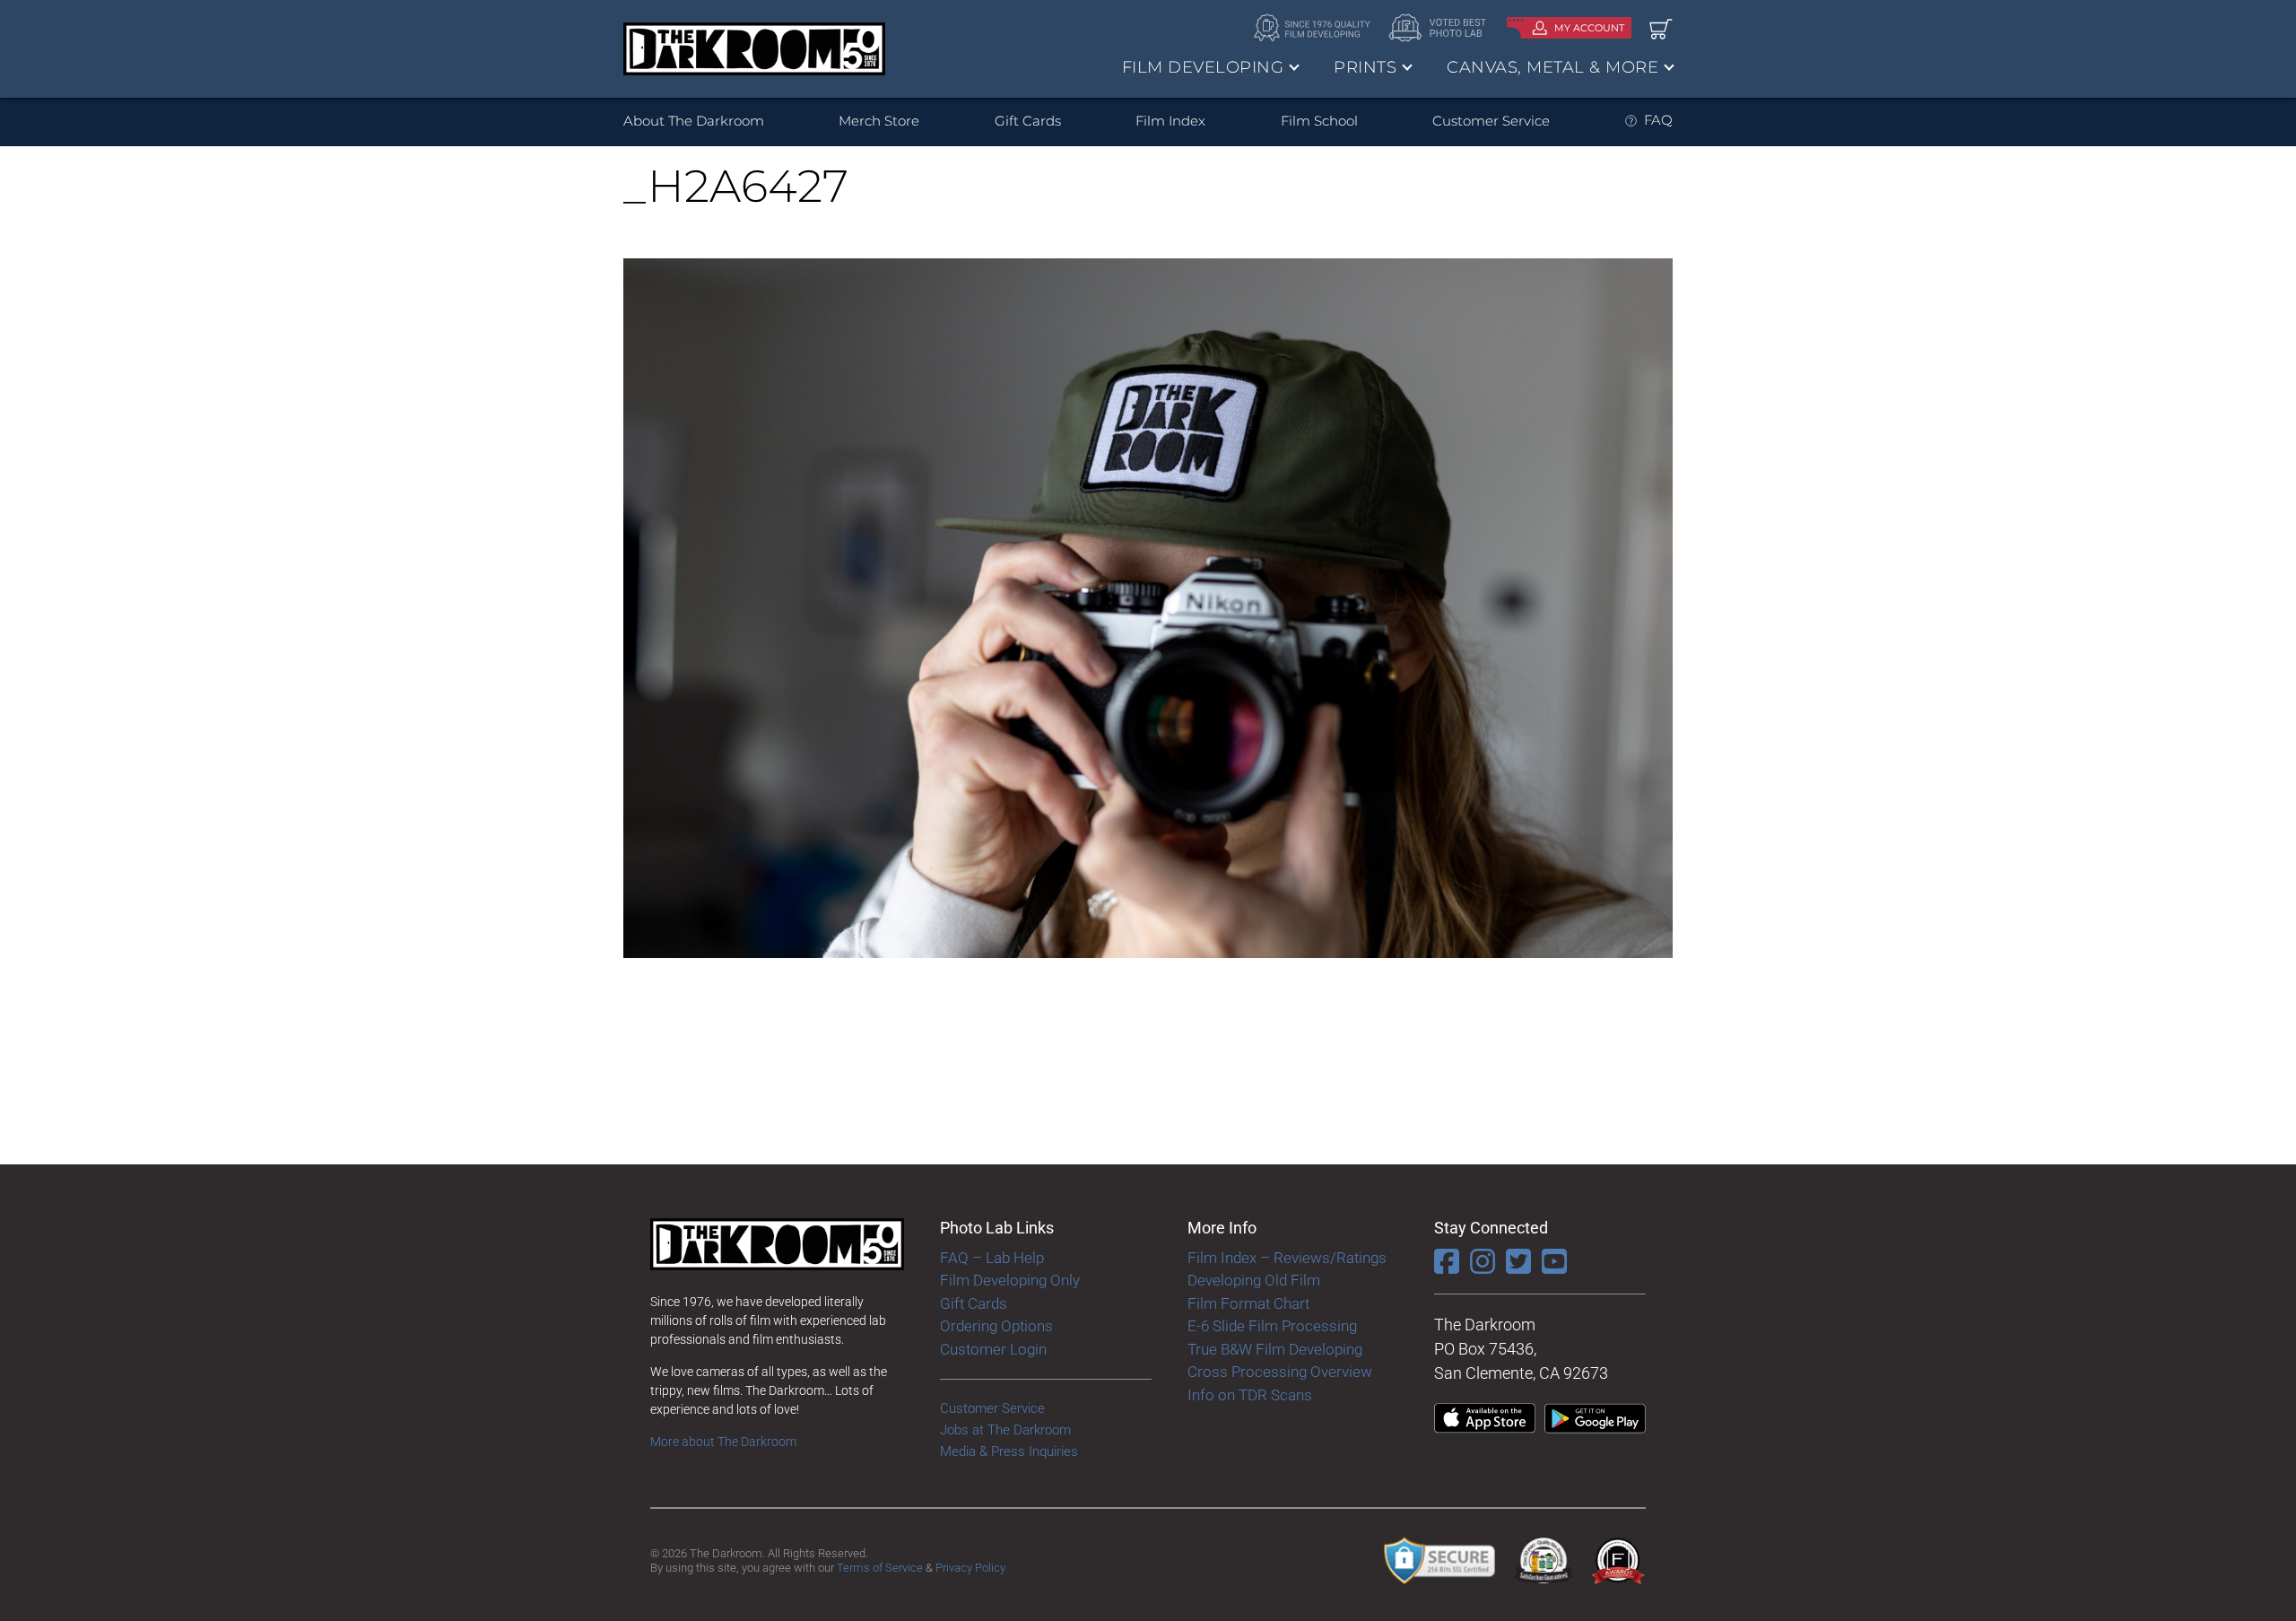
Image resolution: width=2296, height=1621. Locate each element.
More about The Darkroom (723, 1442)
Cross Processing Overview (1280, 1372)
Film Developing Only (1010, 1280)
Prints (1365, 67)
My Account (1589, 28)
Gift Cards (1028, 121)
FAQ (1658, 120)
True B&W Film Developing (1275, 1349)
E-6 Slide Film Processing (1272, 1326)
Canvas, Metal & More (1552, 67)
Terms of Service (880, 1568)
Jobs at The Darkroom (1005, 1430)
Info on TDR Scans (1250, 1395)
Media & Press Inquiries (1009, 1451)
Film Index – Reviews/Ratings (1287, 1258)
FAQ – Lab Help (992, 1258)
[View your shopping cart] (1661, 28)
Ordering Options (996, 1326)
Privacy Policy (970, 1568)
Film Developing (1203, 67)
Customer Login (993, 1349)
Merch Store (879, 121)
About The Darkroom (694, 121)
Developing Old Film (1254, 1280)
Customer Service (1491, 121)
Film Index (1170, 121)
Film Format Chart (1248, 1303)
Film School (1319, 121)
